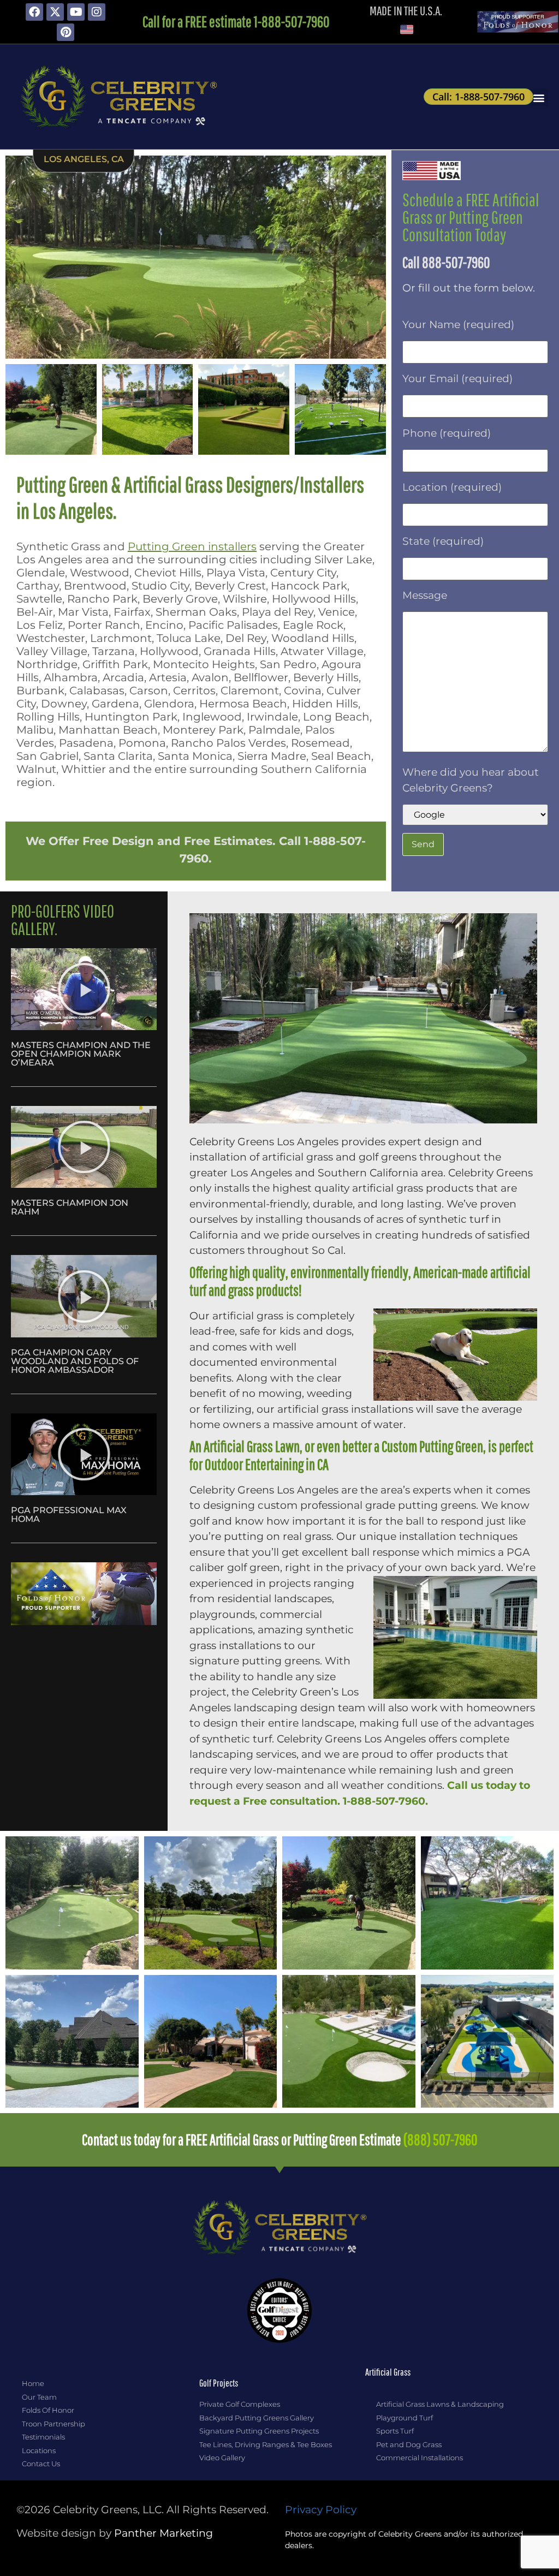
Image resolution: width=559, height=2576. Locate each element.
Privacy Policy (321, 2510)
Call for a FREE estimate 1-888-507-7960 (236, 22)
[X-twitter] (55, 12)
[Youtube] (76, 12)
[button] (539, 97)
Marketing (163, 2533)
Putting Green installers (192, 546)
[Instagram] (97, 12)
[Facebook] (34, 12)
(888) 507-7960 (441, 2140)
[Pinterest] (66, 32)
